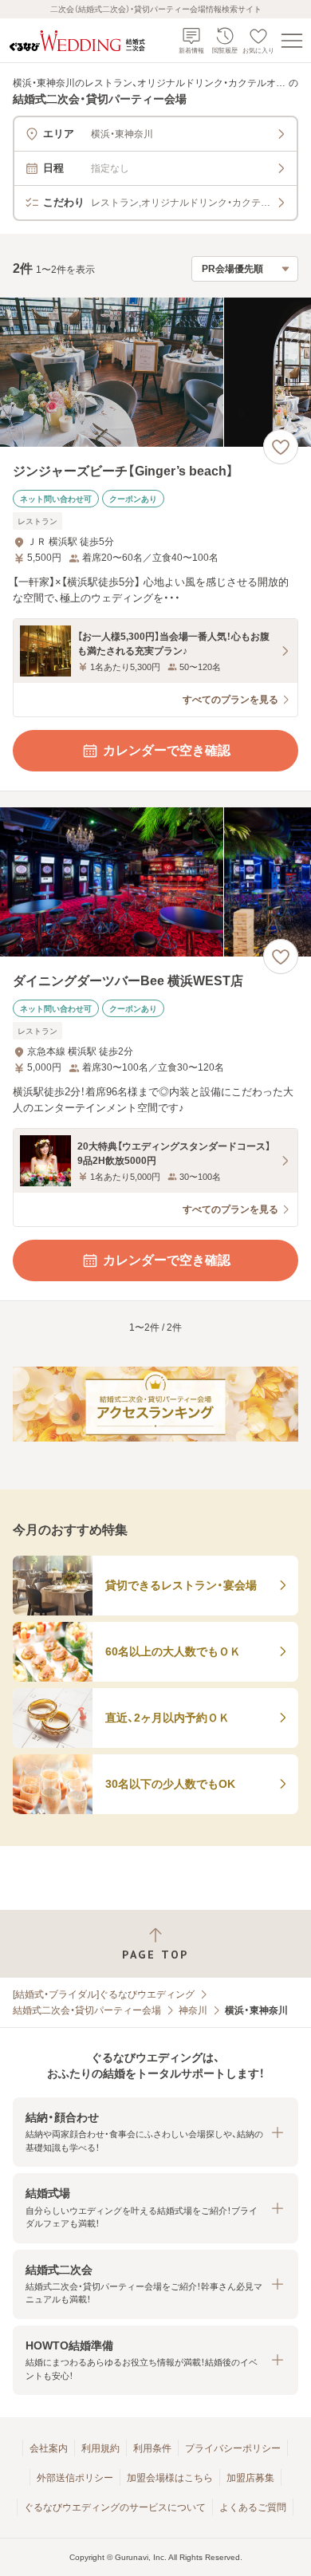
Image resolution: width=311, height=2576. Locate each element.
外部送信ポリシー (75, 2478)
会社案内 (49, 2448)
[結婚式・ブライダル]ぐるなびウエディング (104, 1994)
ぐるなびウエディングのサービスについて (115, 2507)
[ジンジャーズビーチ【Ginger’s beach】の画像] (155, 372)
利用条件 (152, 2448)
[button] (155, 2132)
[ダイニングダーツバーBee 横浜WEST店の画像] (155, 882)
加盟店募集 (250, 2478)
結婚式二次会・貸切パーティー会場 (87, 2010)
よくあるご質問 (253, 2507)
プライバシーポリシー (233, 2448)
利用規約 (100, 2448)
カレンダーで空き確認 (167, 750)
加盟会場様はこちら (170, 2478)
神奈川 (193, 2010)
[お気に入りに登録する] (281, 447)
